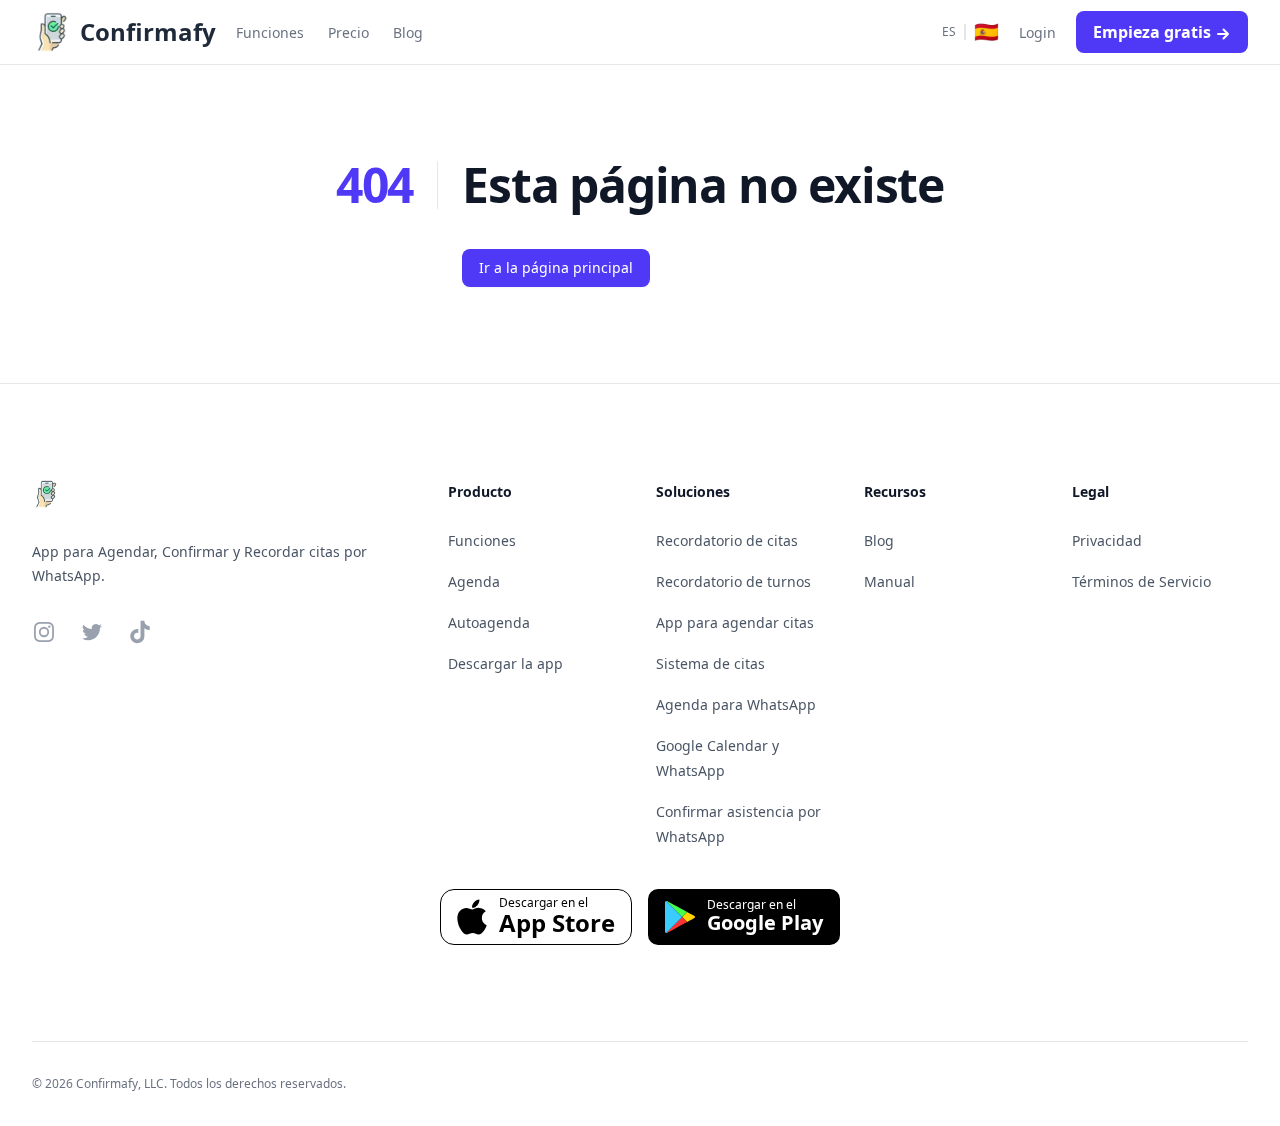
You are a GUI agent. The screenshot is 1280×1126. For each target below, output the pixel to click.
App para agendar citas (735, 622)
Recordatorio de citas (727, 540)
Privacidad (1107, 540)
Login (1037, 32)
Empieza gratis (1152, 32)
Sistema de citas (710, 663)
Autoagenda (489, 622)
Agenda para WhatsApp (736, 704)
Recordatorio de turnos (733, 581)
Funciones (482, 540)
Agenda (474, 581)
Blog (879, 540)
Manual (889, 581)
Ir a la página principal (556, 267)
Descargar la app (505, 663)
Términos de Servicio (1141, 581)
